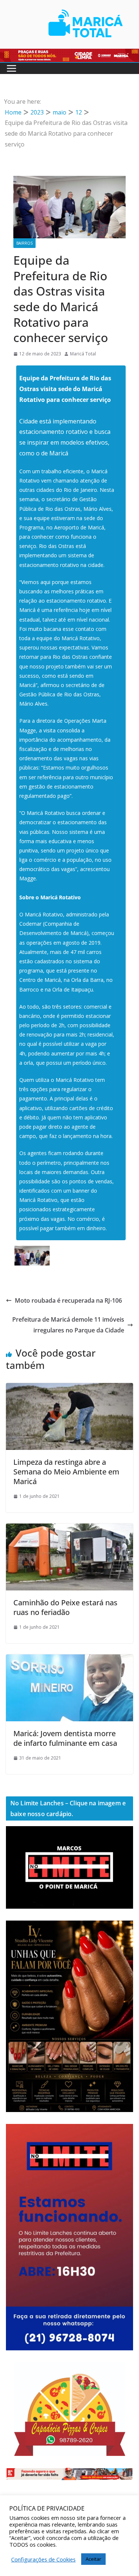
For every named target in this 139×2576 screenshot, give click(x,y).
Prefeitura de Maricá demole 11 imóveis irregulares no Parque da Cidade (68, 1325)
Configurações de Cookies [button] (43, 2559)
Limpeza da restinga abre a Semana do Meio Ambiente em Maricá (66, 1472)
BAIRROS (24, 243)
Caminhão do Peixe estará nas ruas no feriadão (65, 1607)
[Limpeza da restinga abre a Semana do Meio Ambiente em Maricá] (69, 1388)
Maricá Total (83, 354)
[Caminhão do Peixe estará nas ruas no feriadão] (69, 1529)
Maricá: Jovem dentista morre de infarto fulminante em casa (65, 1738)
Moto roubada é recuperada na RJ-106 (68, 1300)
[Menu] (11, 68)
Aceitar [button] (93, 2559)
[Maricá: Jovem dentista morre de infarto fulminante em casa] (69, 1660)
